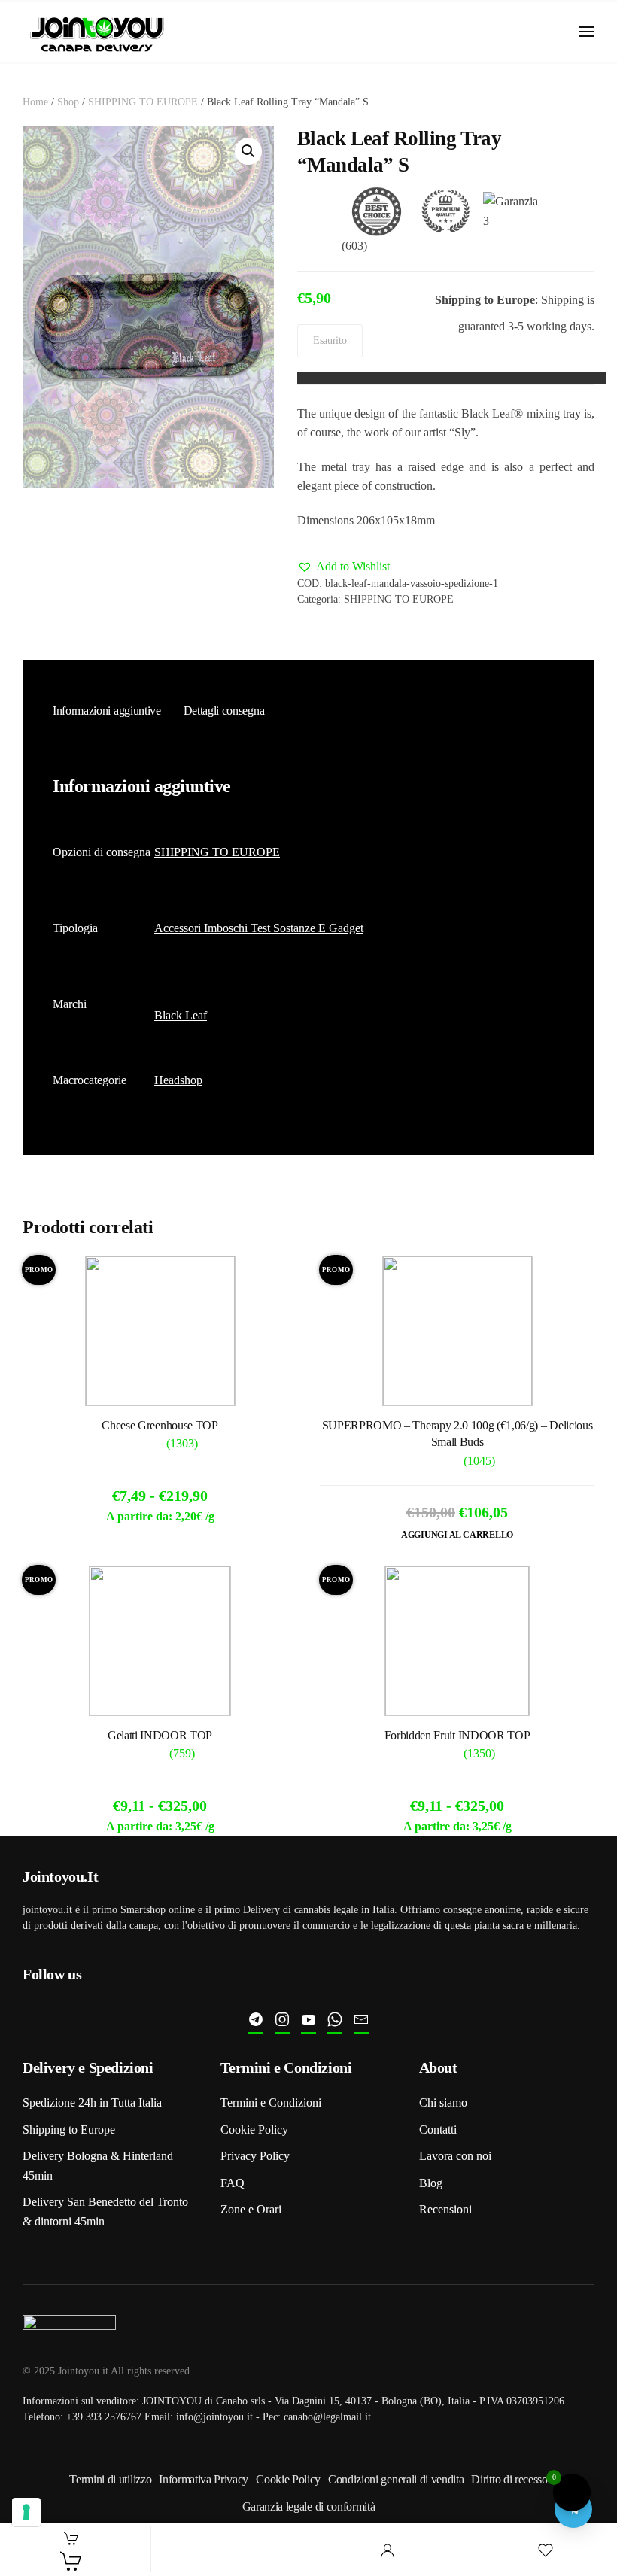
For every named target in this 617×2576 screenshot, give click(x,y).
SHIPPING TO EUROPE (143, 102)
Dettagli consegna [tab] (224, 711)
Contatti (438, 2129)
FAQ (233, 2183)
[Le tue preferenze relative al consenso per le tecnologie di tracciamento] (26, 2512)
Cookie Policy (254, 2129)
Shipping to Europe (69, 2129)
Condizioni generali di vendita (396, 2479)
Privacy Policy (255, 2156)
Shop (68, 102)
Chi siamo (443, 2102)
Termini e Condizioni (271, 2102)
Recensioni (445, 2209)
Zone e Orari (251, 2209)
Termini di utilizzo (110, 2479)
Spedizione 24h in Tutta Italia (92, 2102)
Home (35, 102)
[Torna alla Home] (98, 32)
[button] (587, 32)
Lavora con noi (455, 2156)
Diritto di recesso (509, 2479)
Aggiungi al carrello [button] (457, 1535)
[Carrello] (71, 2561)
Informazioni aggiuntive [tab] (107, 711)
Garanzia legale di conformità (309, 2506)
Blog (431, 2183)
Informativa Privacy (204, 2479)
